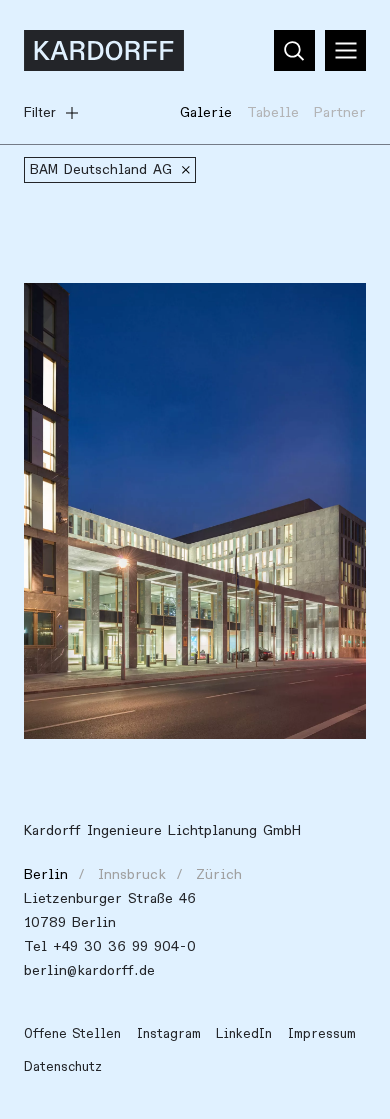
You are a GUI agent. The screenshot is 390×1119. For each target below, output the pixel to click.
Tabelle (273, 112)
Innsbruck (132, 874)
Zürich (219, 874)
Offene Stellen (72, 1034)
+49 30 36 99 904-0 (124, 946)
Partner (340, 112)
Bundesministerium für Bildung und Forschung (163, 321)
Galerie (206, 112)
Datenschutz (63, 1067)
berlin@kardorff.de (89, 970)
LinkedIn (244, 1034)
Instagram (169, 1034)
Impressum (322, 1034)
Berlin (46, 874)
